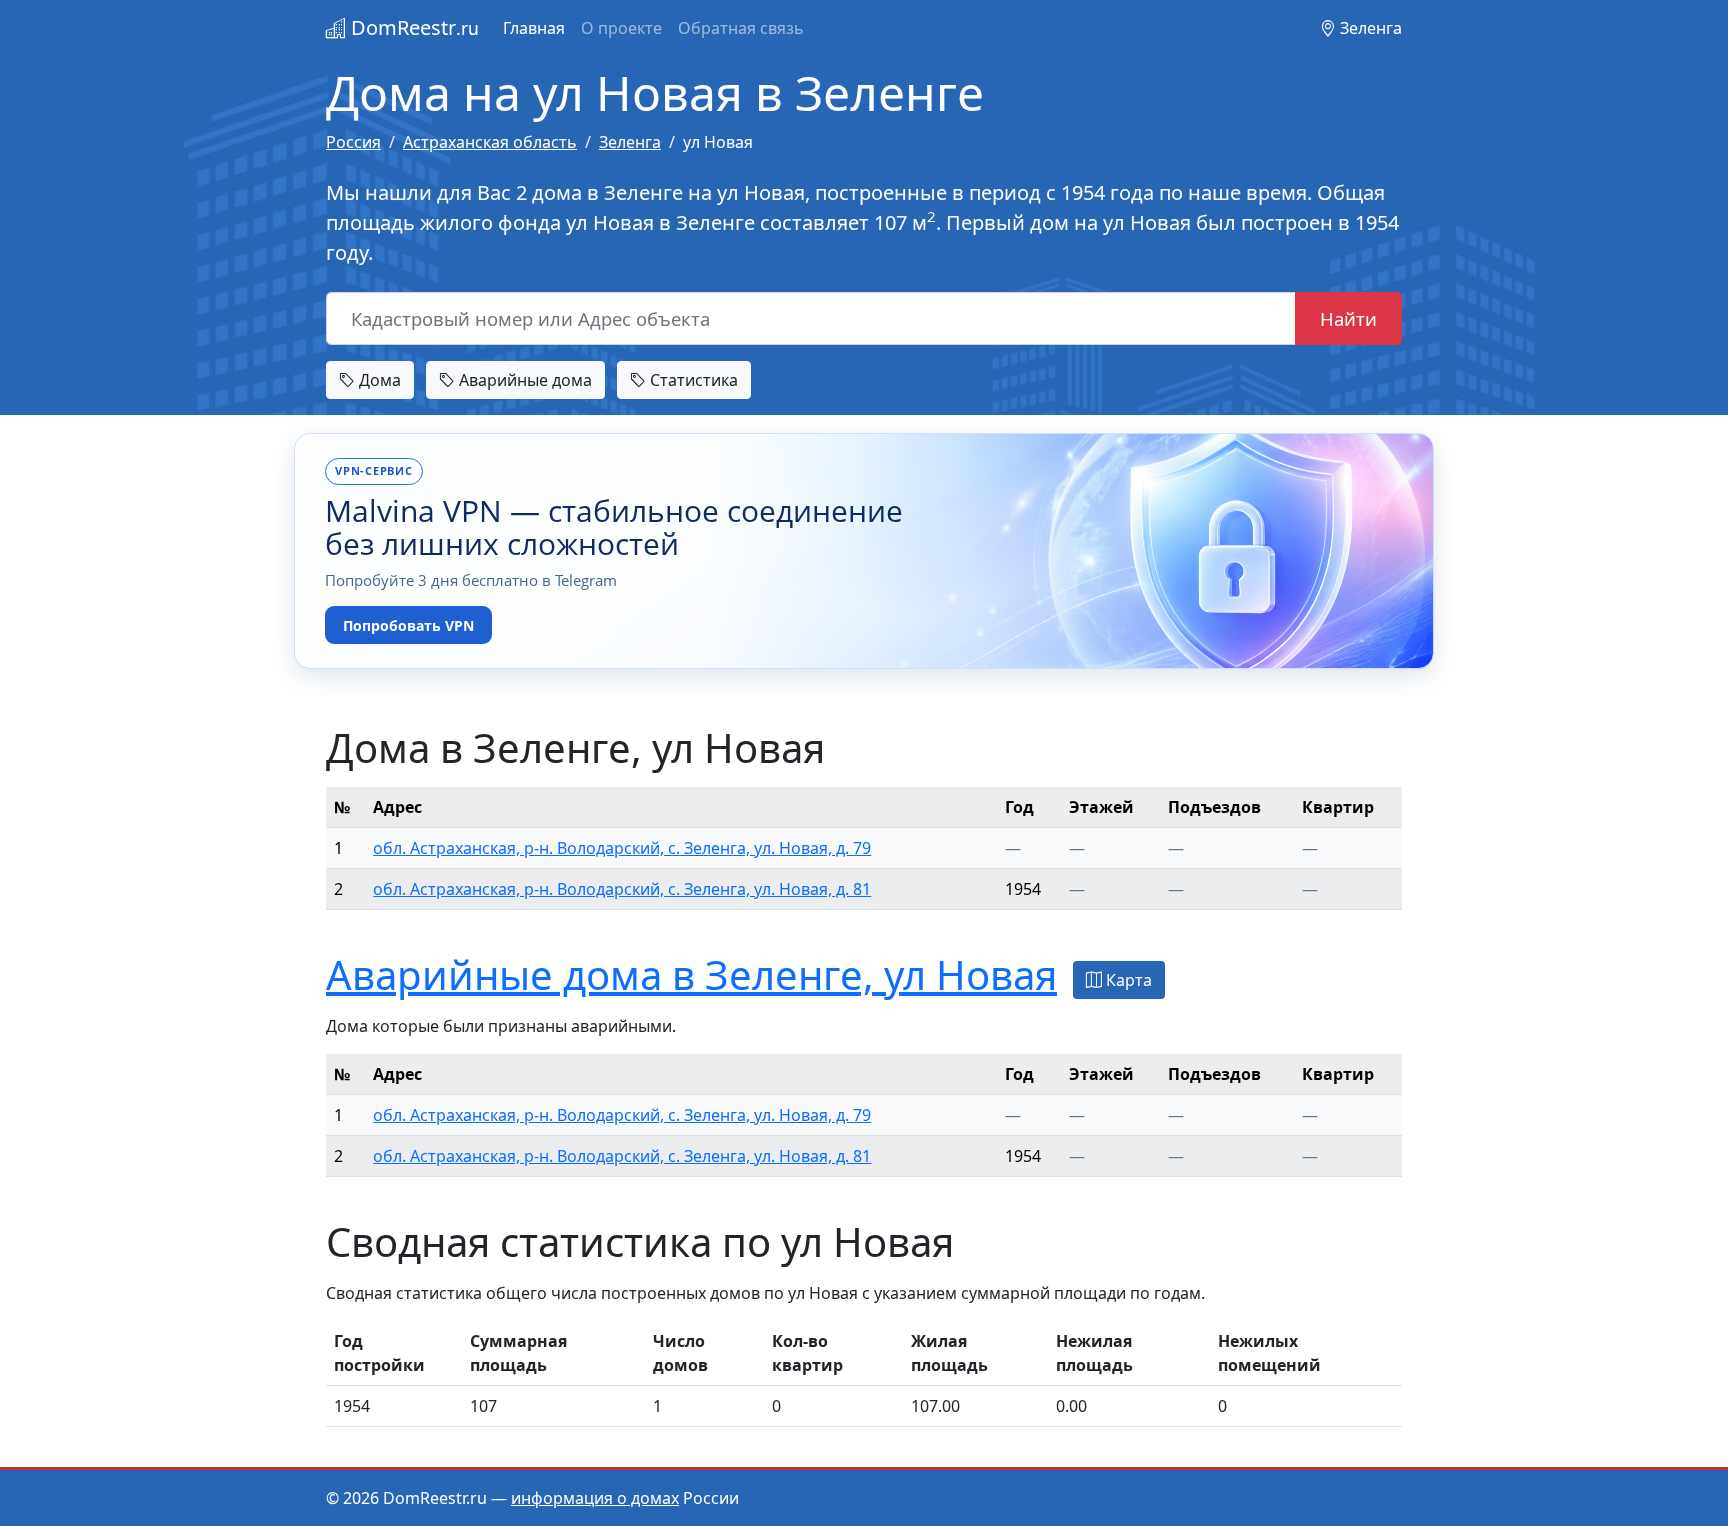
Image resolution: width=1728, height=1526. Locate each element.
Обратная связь (741, 28)
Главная (534, 28)
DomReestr (412, 27)
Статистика (692, 380)
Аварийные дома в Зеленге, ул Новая (691, 974)
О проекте (621, 28)
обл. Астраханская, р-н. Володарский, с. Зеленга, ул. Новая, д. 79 (622, 848)
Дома (378, 380)
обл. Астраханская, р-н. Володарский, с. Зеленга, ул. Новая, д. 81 (622, 889)
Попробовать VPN (408, 625)
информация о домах (595, 1498)
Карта (1127, 980)
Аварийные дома (523, 380)
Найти (1348, 318)
